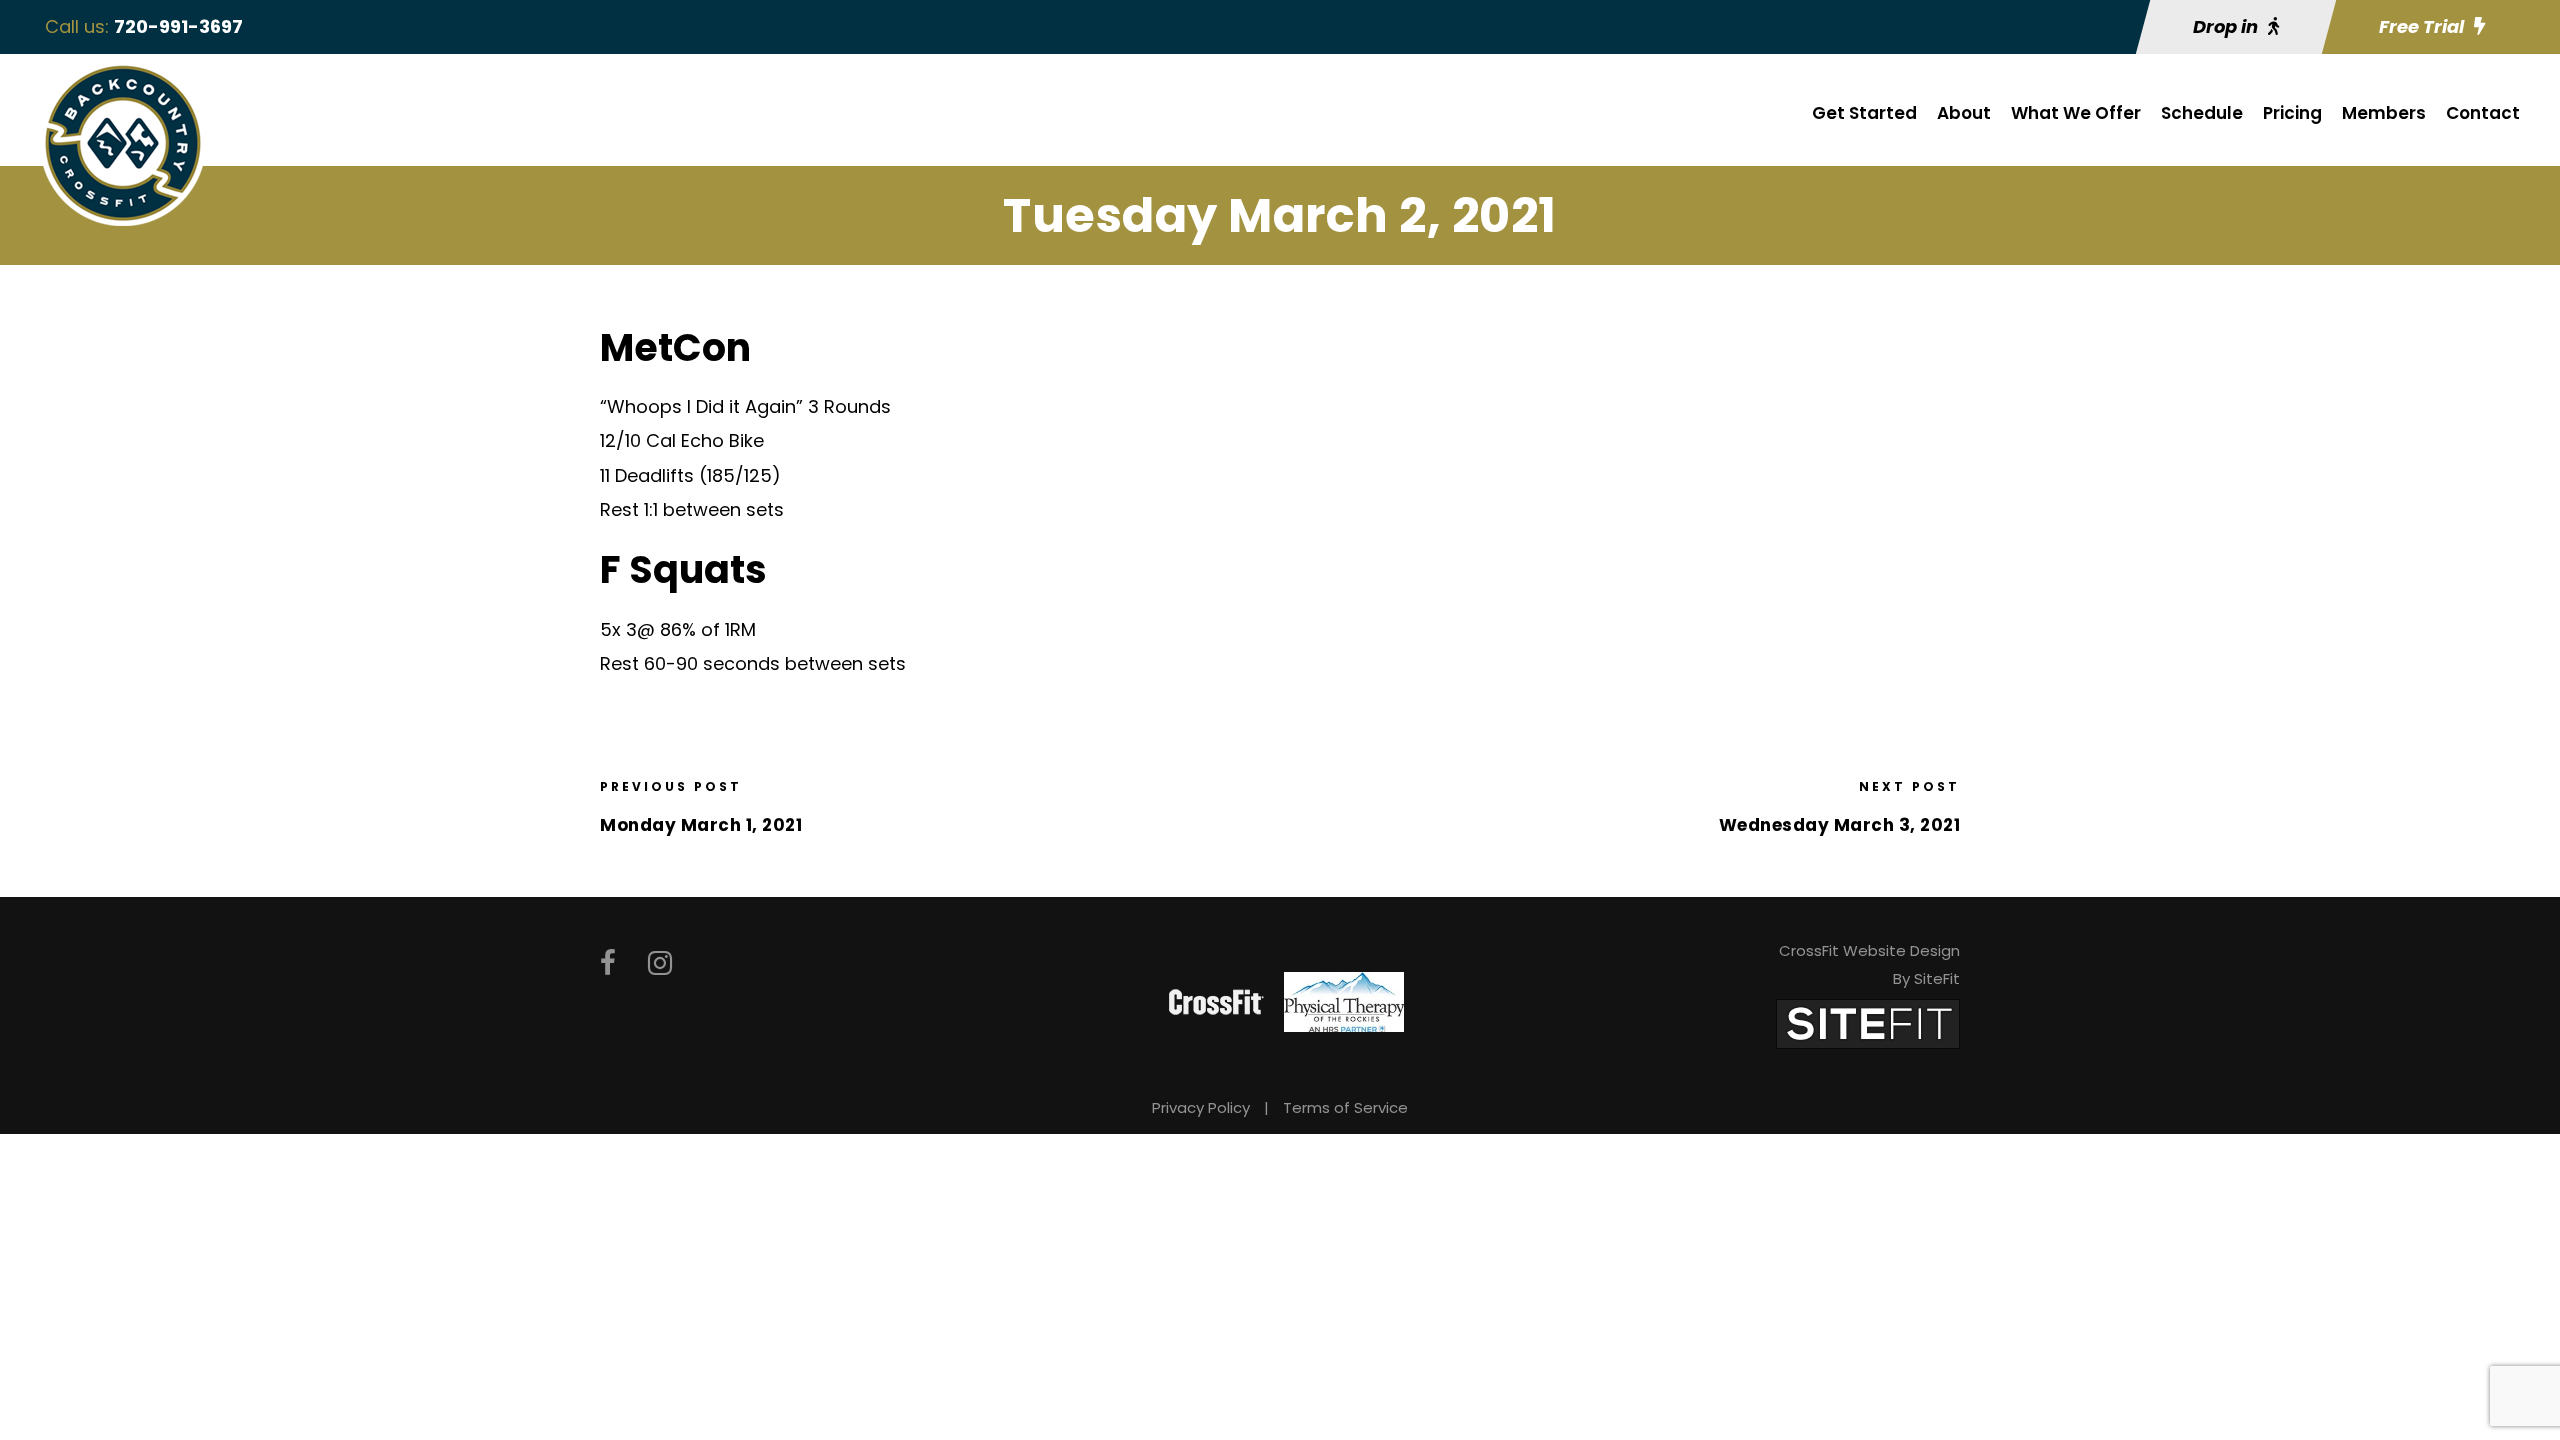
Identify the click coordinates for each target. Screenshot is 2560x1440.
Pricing (2292, 113)
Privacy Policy (1201, 1107)
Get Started (1864, 113)
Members (2384, 113)
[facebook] (608, 963)
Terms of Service (1345, 1107)
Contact (2483, 113)
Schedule (2202, 113)
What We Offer (2076, 113)
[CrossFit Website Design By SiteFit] (1868, 1022)
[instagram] (660, 963)
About (1964, 113)
